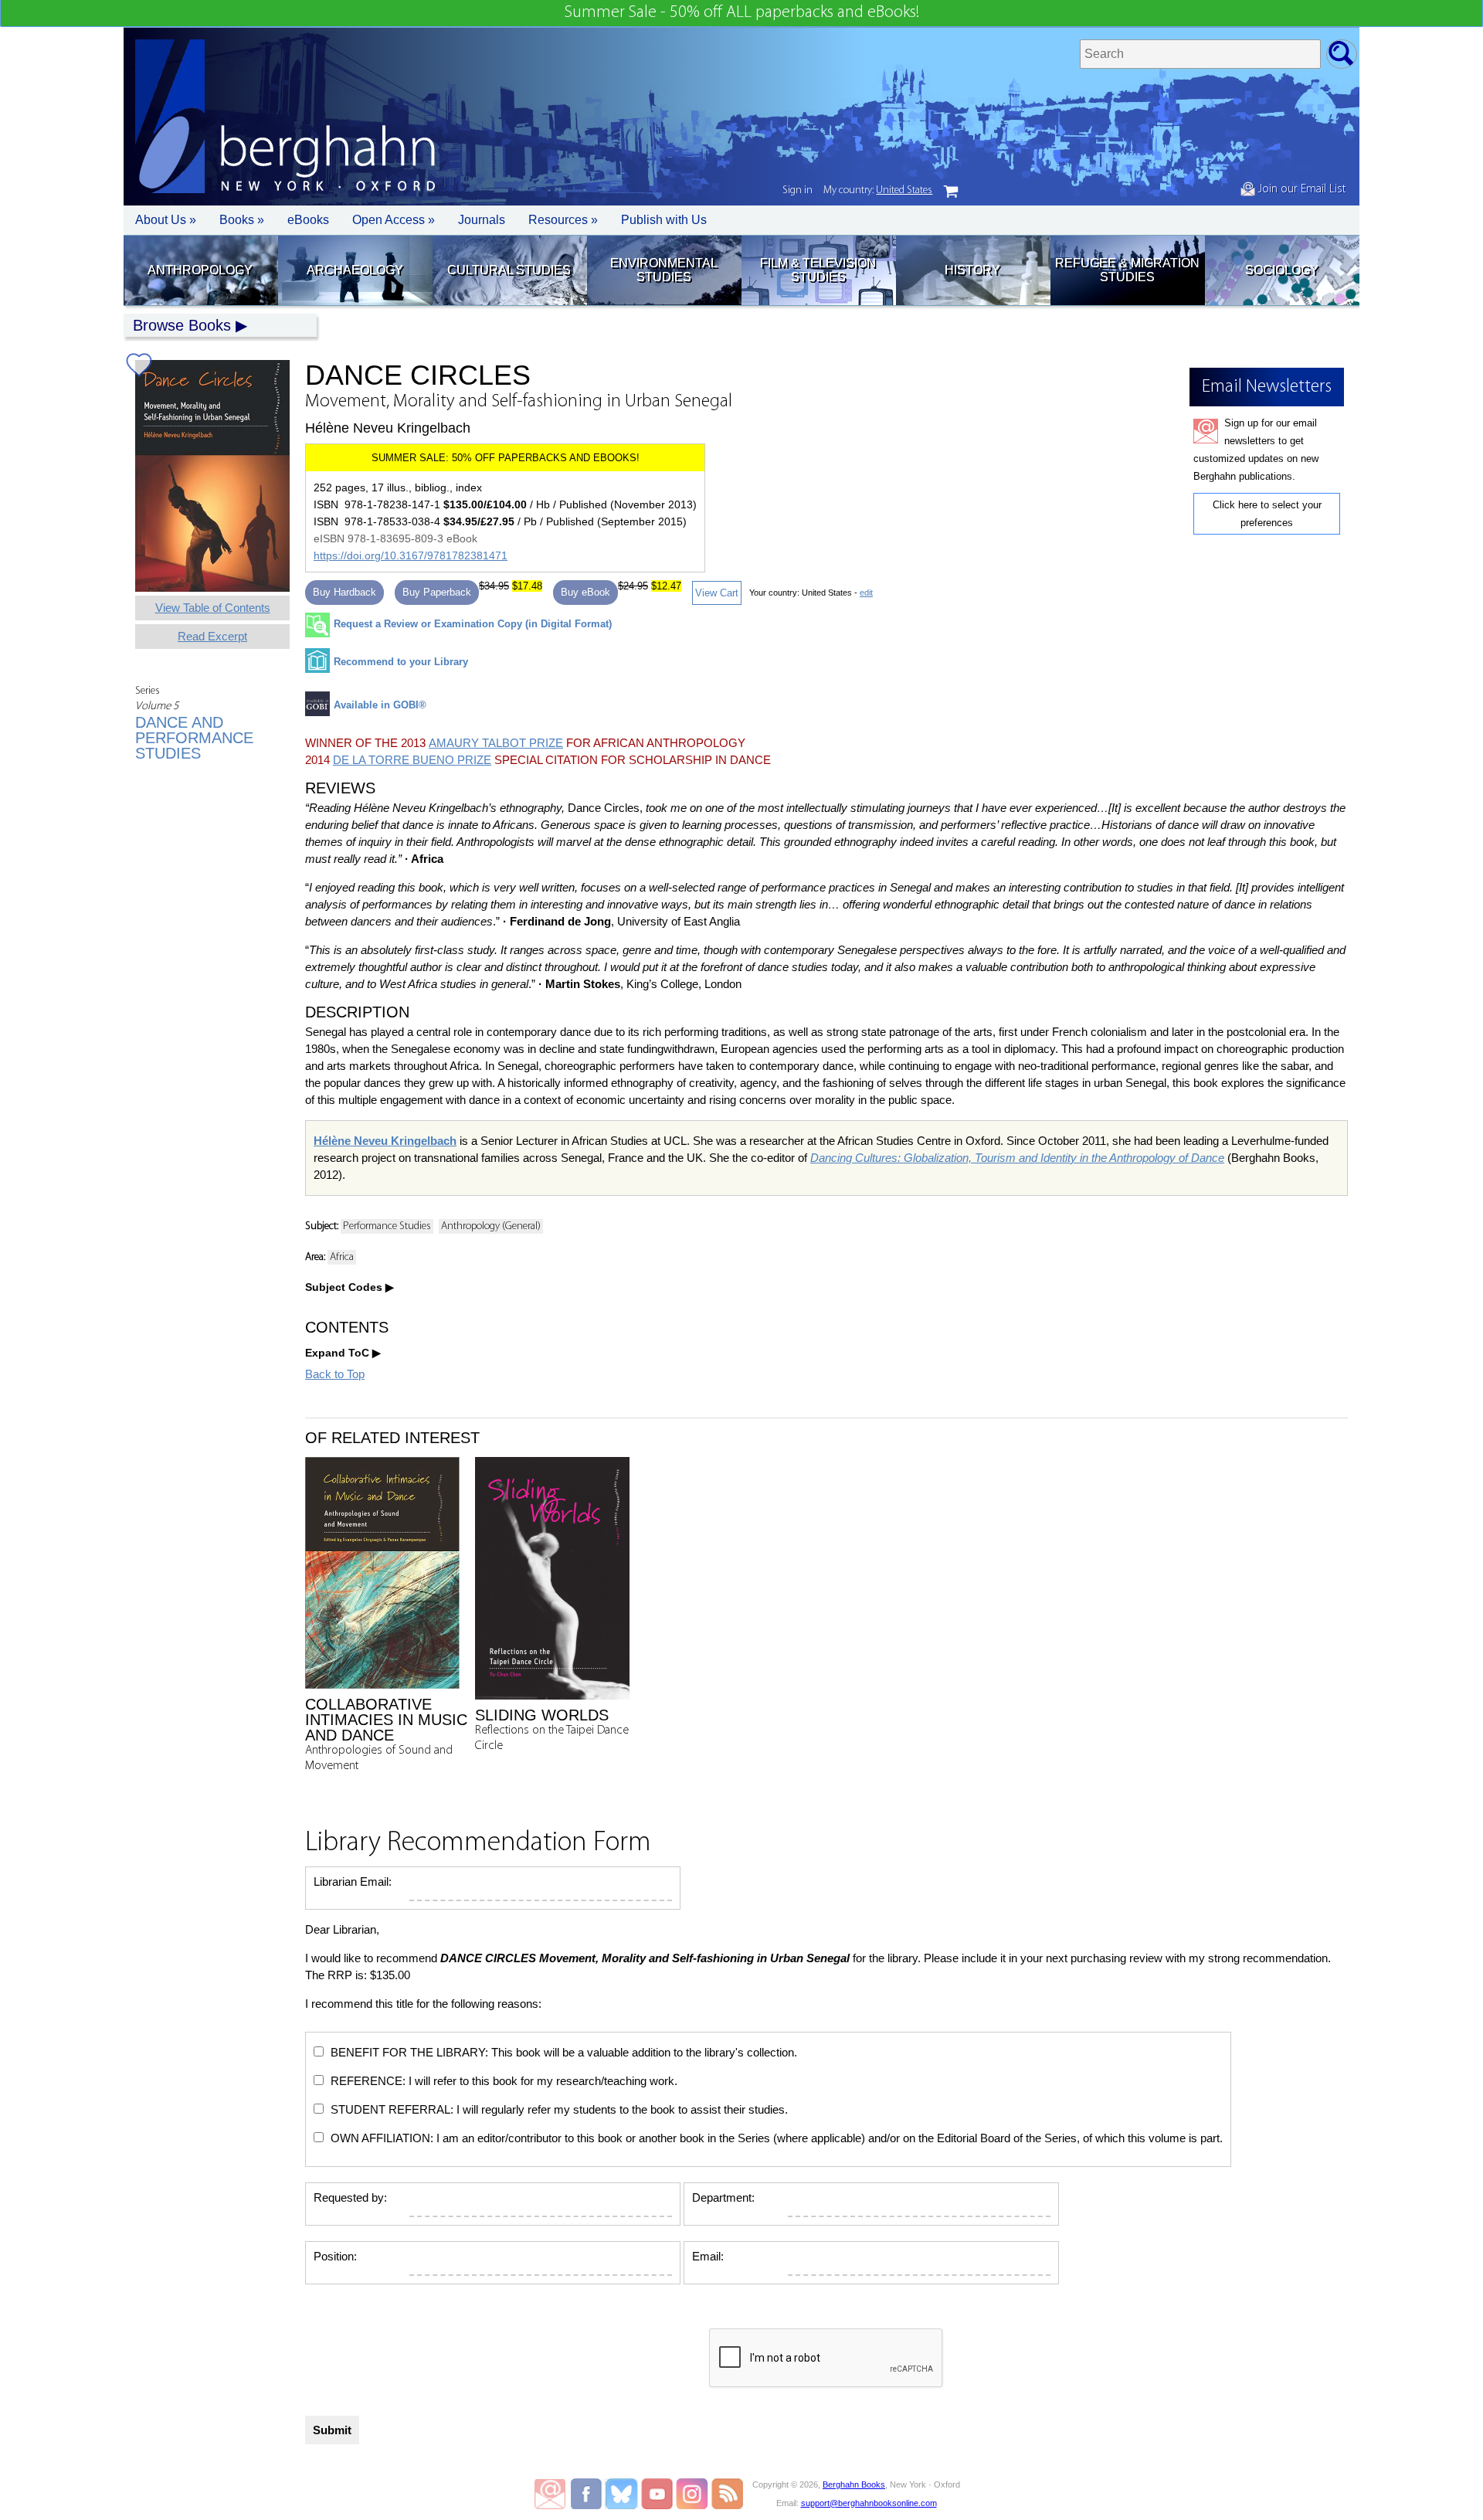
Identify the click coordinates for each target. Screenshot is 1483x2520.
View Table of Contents (213, 608)
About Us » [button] (166, 220)
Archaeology (355, 270)
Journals (482, 220)
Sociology (1282, 270)
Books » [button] (242, 220)
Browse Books (182, 325)
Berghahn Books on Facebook (588, 2494)
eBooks (308, 220)
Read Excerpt (212, 636)
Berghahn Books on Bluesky (623, 2494)
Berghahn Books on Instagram (692, 2494)
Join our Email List (1300, 189)
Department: (723, 2197)
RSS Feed (727, 2494)
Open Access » (394, 220)
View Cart (717, 593)
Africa (342, 1257)
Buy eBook (585, 592)
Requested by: (350, 2197)
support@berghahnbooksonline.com (869, 2503)
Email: (708, 2256)
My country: (878, 190)
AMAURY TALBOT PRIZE (496, 743)
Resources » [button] (563, 220)
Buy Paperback (437, 592)
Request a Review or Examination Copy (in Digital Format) (473, 624)
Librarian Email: (353, 1882)
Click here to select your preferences (1267, 514)
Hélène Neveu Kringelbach (385, 1141)
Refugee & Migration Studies (1127, 270)
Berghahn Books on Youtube (658, 2494)
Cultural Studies (509, 270)
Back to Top (335, 1374)
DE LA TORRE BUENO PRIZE (412, 760)
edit (866, 593)
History (972, 270)
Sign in (797, 190)
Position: (335, 2256)
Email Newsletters (550, 2494)
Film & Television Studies (818, 270)
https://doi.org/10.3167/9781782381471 (411, 555)
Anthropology (200, 270)
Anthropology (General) (491, 1226)
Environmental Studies (664, 270)
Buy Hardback (344, 592)
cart (951, 192)
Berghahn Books (854, 2484)
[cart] (951, 192)
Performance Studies (387, 1226)
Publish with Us (664, 220)
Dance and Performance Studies (194, 738)
